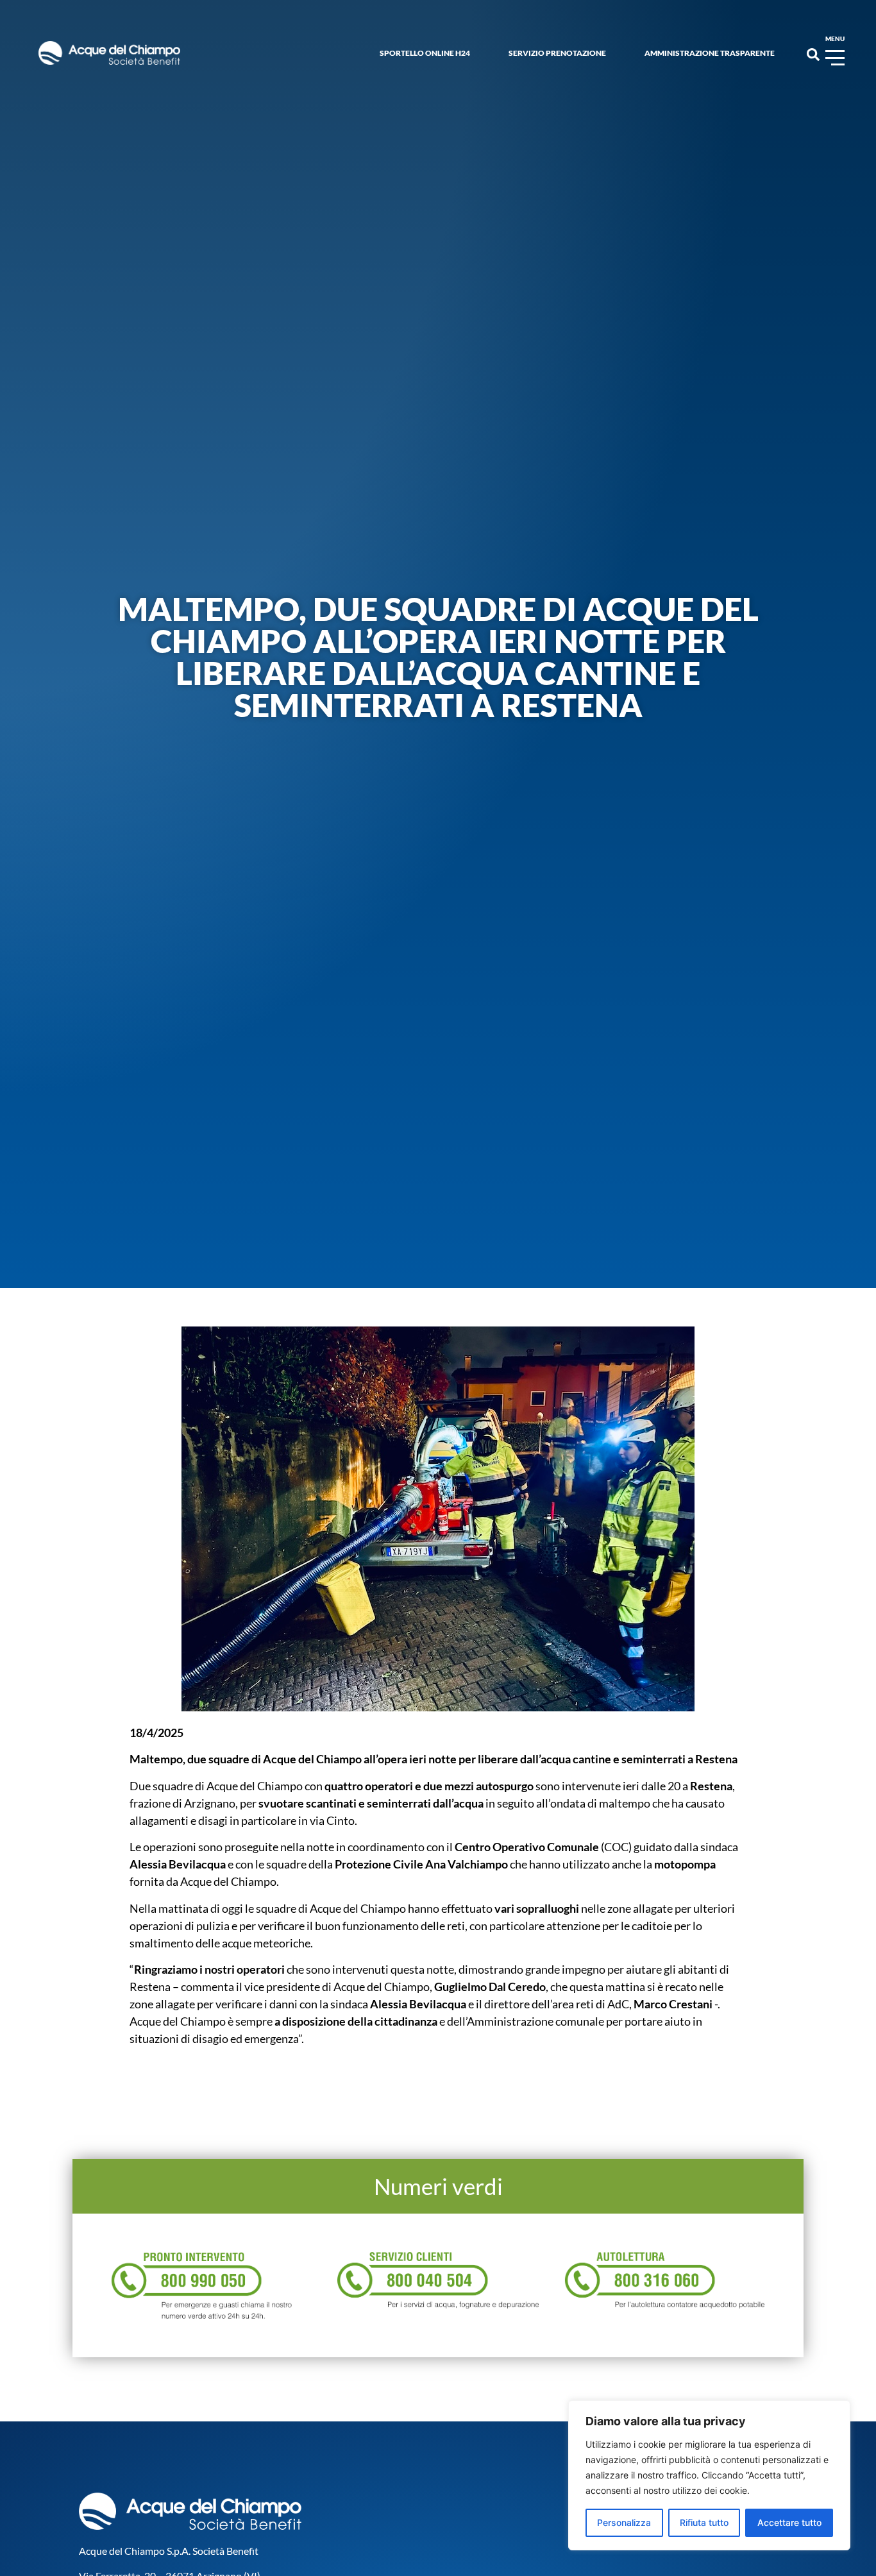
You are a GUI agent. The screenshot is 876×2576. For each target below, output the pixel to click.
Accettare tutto (789, 2522)
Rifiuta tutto (704, 2522)
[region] (709, 2475)
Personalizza (624, 2522)
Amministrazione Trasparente (710, 53)
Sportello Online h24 (425, 53)
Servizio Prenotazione (557, 53)
